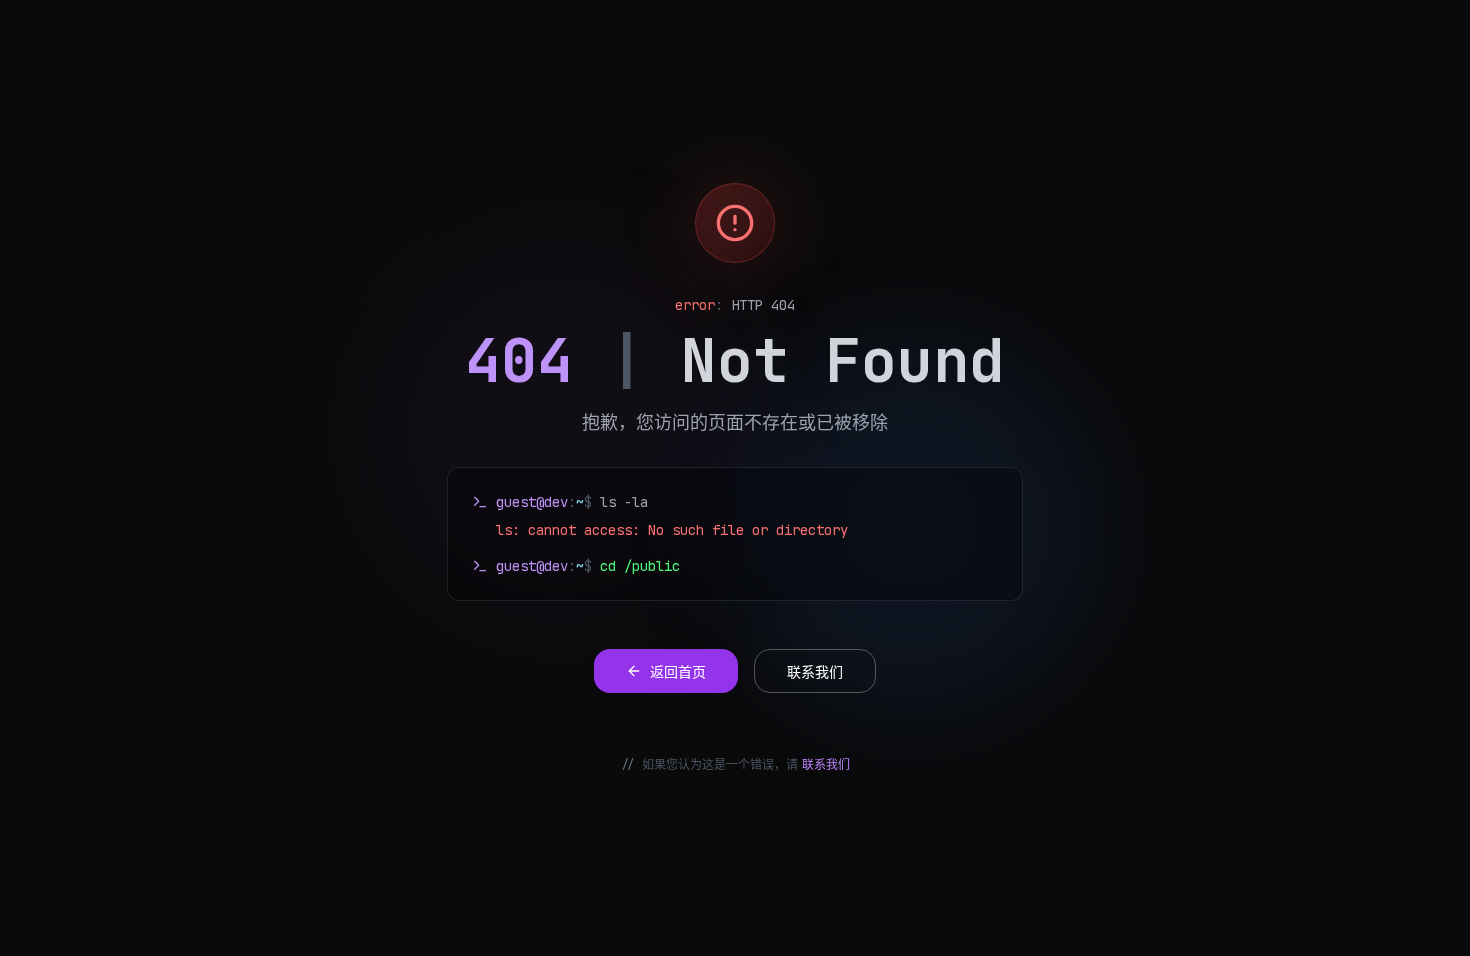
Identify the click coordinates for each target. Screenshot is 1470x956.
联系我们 (826, 765)
